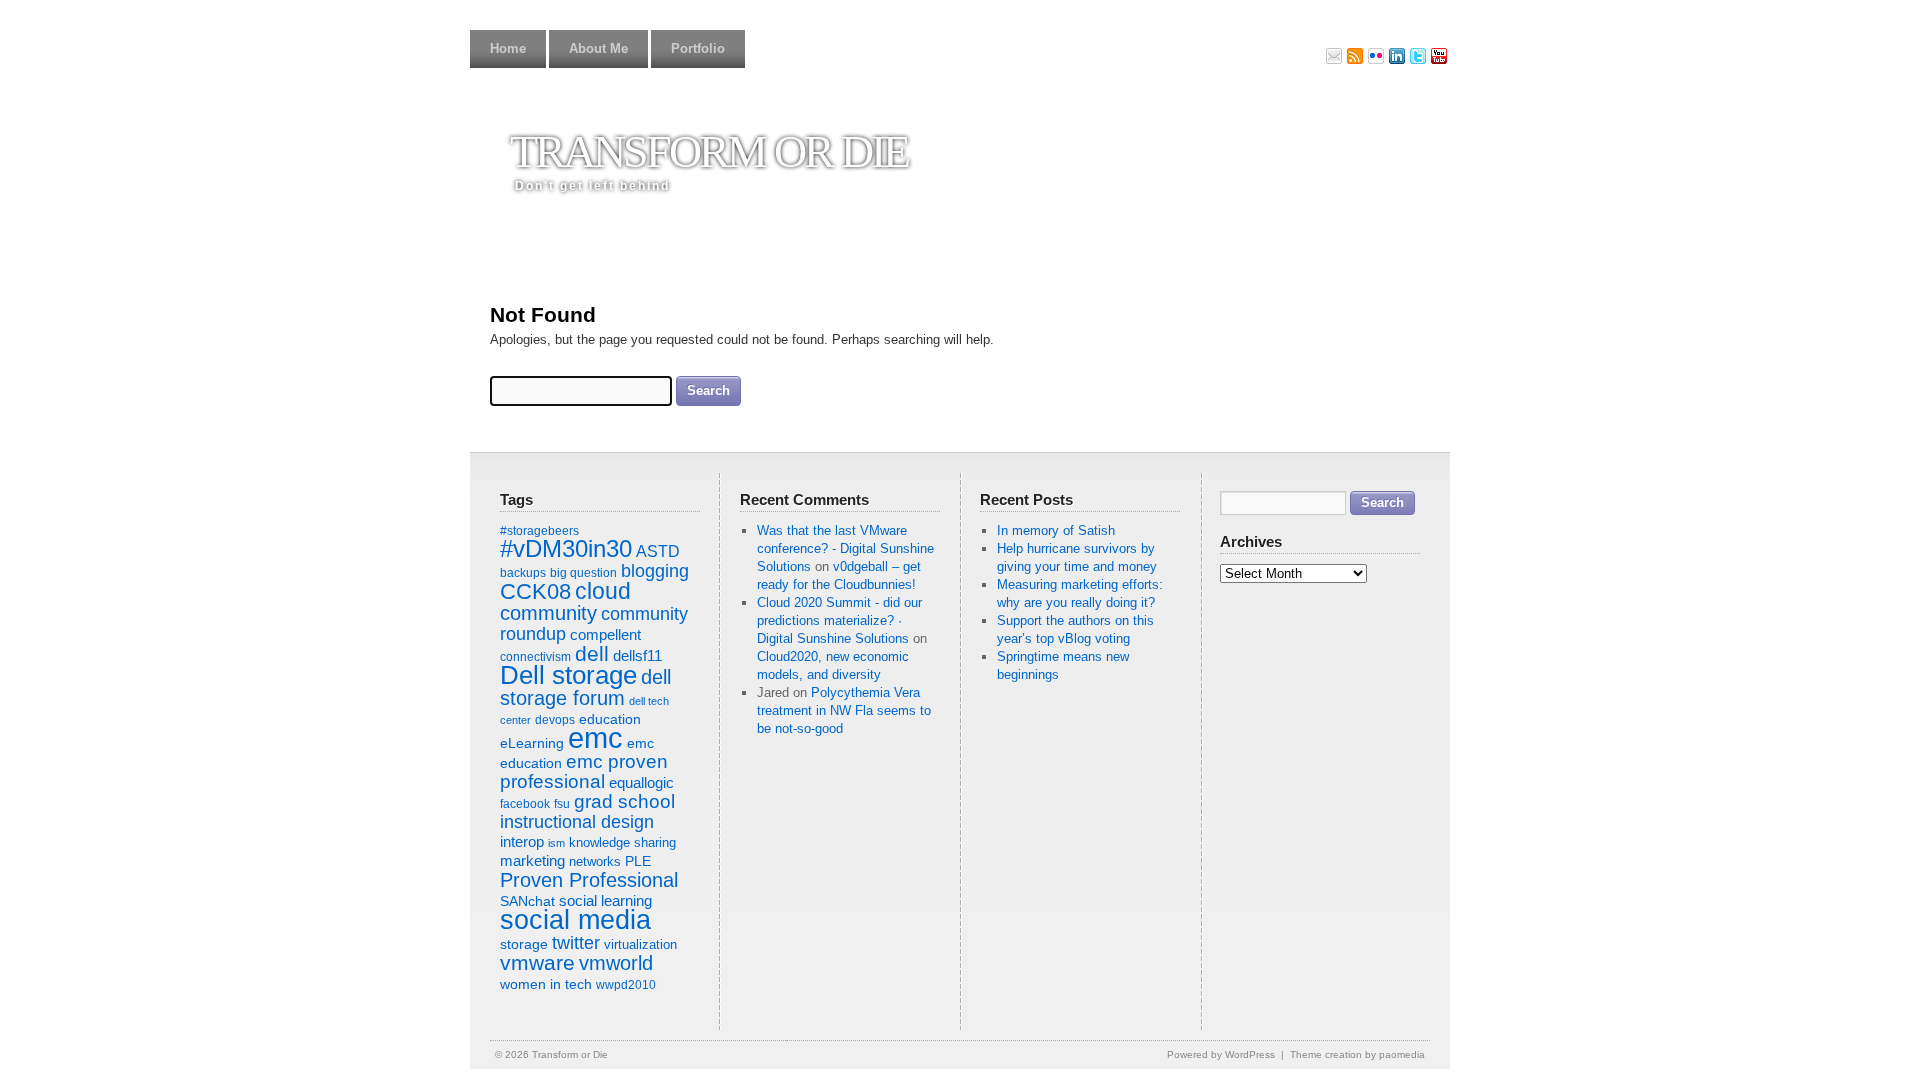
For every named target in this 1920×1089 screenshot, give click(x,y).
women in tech (546, 984)
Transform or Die (709, 151)
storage (524, 944)
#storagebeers (539, 531)
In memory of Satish (1056, 530)
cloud (603, 591)
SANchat (527, 901)
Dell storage (568, 675)
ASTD (658, 551)
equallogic (641, 782)
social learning (605, 900)
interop (522, 841)
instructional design (577, 822)
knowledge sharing (622, 842)
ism (556, 843)
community (548, 613)
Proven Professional (589, 880)
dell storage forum (585, 687)
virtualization (640, 944)
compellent (605, 634)
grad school (624, 801)
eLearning (532, 743)
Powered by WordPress (1221, 1054)
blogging (655, 571)
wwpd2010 (626, 985)
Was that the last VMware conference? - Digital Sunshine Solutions (845, 548)
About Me (598, 48)
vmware (537, 963)
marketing (532, 860)
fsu (562, 804)
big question (583, 573)
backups (523, 573)
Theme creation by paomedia (1357, 1054)
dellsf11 (637, 655)
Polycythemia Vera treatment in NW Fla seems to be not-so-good (844, 710)
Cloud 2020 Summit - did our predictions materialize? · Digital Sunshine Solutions (839, 620)
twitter (576, 942)
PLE (638, 861)
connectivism (535, 657)
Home (508, 48)
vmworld (616, 963)
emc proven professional (584, 771)
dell (592, 654)
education (610, 719)
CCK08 (535, 591)
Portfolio (698, 48)
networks (595, 861)
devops (555, 720)
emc (595, 737)
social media (575, 920)
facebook (525, 804)
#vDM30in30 (566, 549)
